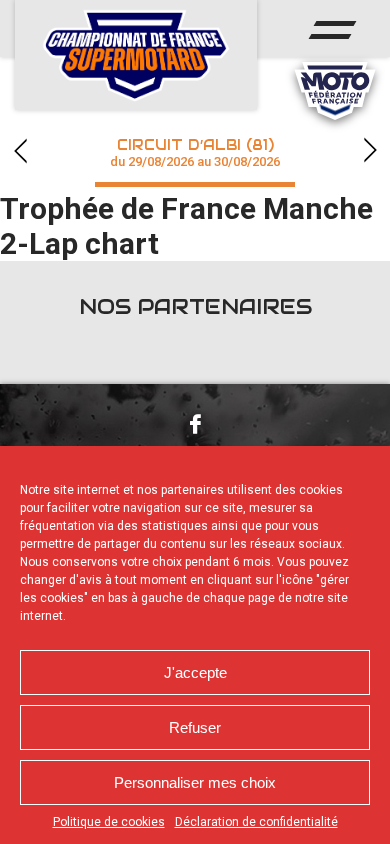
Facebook (195, 424)
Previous (20, 150)
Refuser (195, 727)
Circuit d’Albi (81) (195, 152)
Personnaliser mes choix (195, 782)
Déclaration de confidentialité (256, 822)
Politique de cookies (109, 822)
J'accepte (195, 672)
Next (370, 150)
